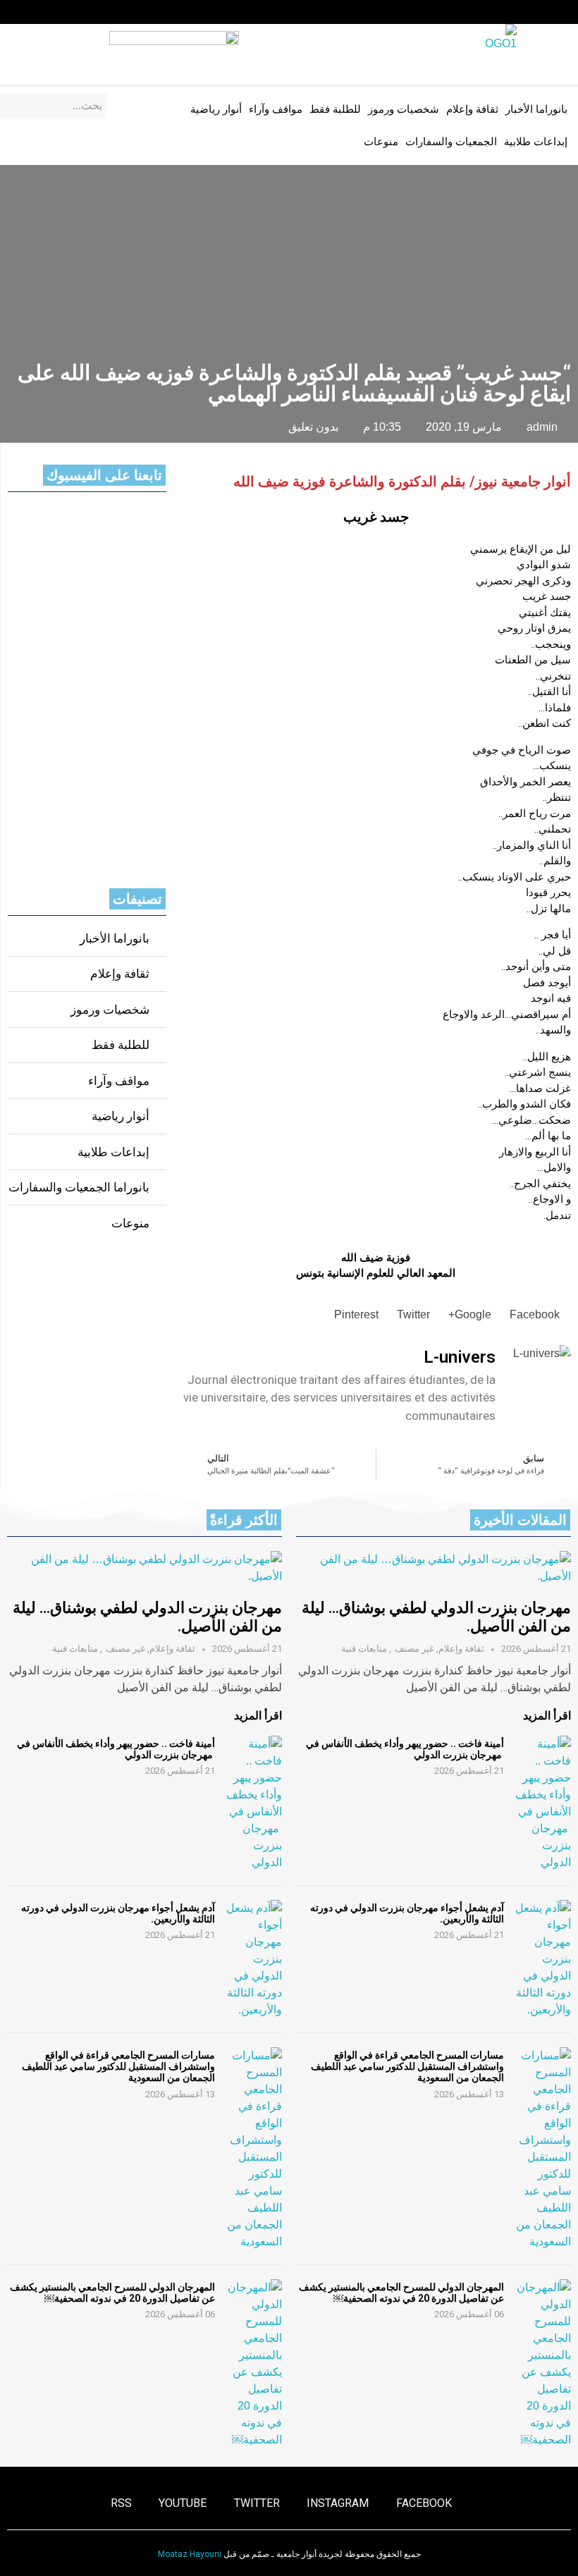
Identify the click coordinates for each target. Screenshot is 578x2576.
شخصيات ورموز (404, 109)
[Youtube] (39, 12)
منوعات (381, 142)
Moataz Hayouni (190, 2554)
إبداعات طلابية (536, 142)
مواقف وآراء (276, 109)
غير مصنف (414, 1649)
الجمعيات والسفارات (451, 142)
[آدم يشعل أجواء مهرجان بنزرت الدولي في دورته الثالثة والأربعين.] (543, 1959)
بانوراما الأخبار (536, 109)
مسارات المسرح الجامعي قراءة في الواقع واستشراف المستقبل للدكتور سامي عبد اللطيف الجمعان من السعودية (407, 2066)
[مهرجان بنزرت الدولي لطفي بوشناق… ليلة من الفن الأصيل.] (433, 1568)
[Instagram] (94, 12)
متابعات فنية (364, 1649)
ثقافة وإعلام (472, 109)
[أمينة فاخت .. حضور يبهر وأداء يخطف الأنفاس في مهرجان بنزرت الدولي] (543, 1803)
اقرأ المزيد (547, 1716)
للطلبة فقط (335, 109)
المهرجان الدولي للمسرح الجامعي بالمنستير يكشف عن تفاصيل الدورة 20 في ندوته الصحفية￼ (401, 2293)
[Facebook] (121, 12)
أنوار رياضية (216, 109)
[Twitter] (67, 12)
